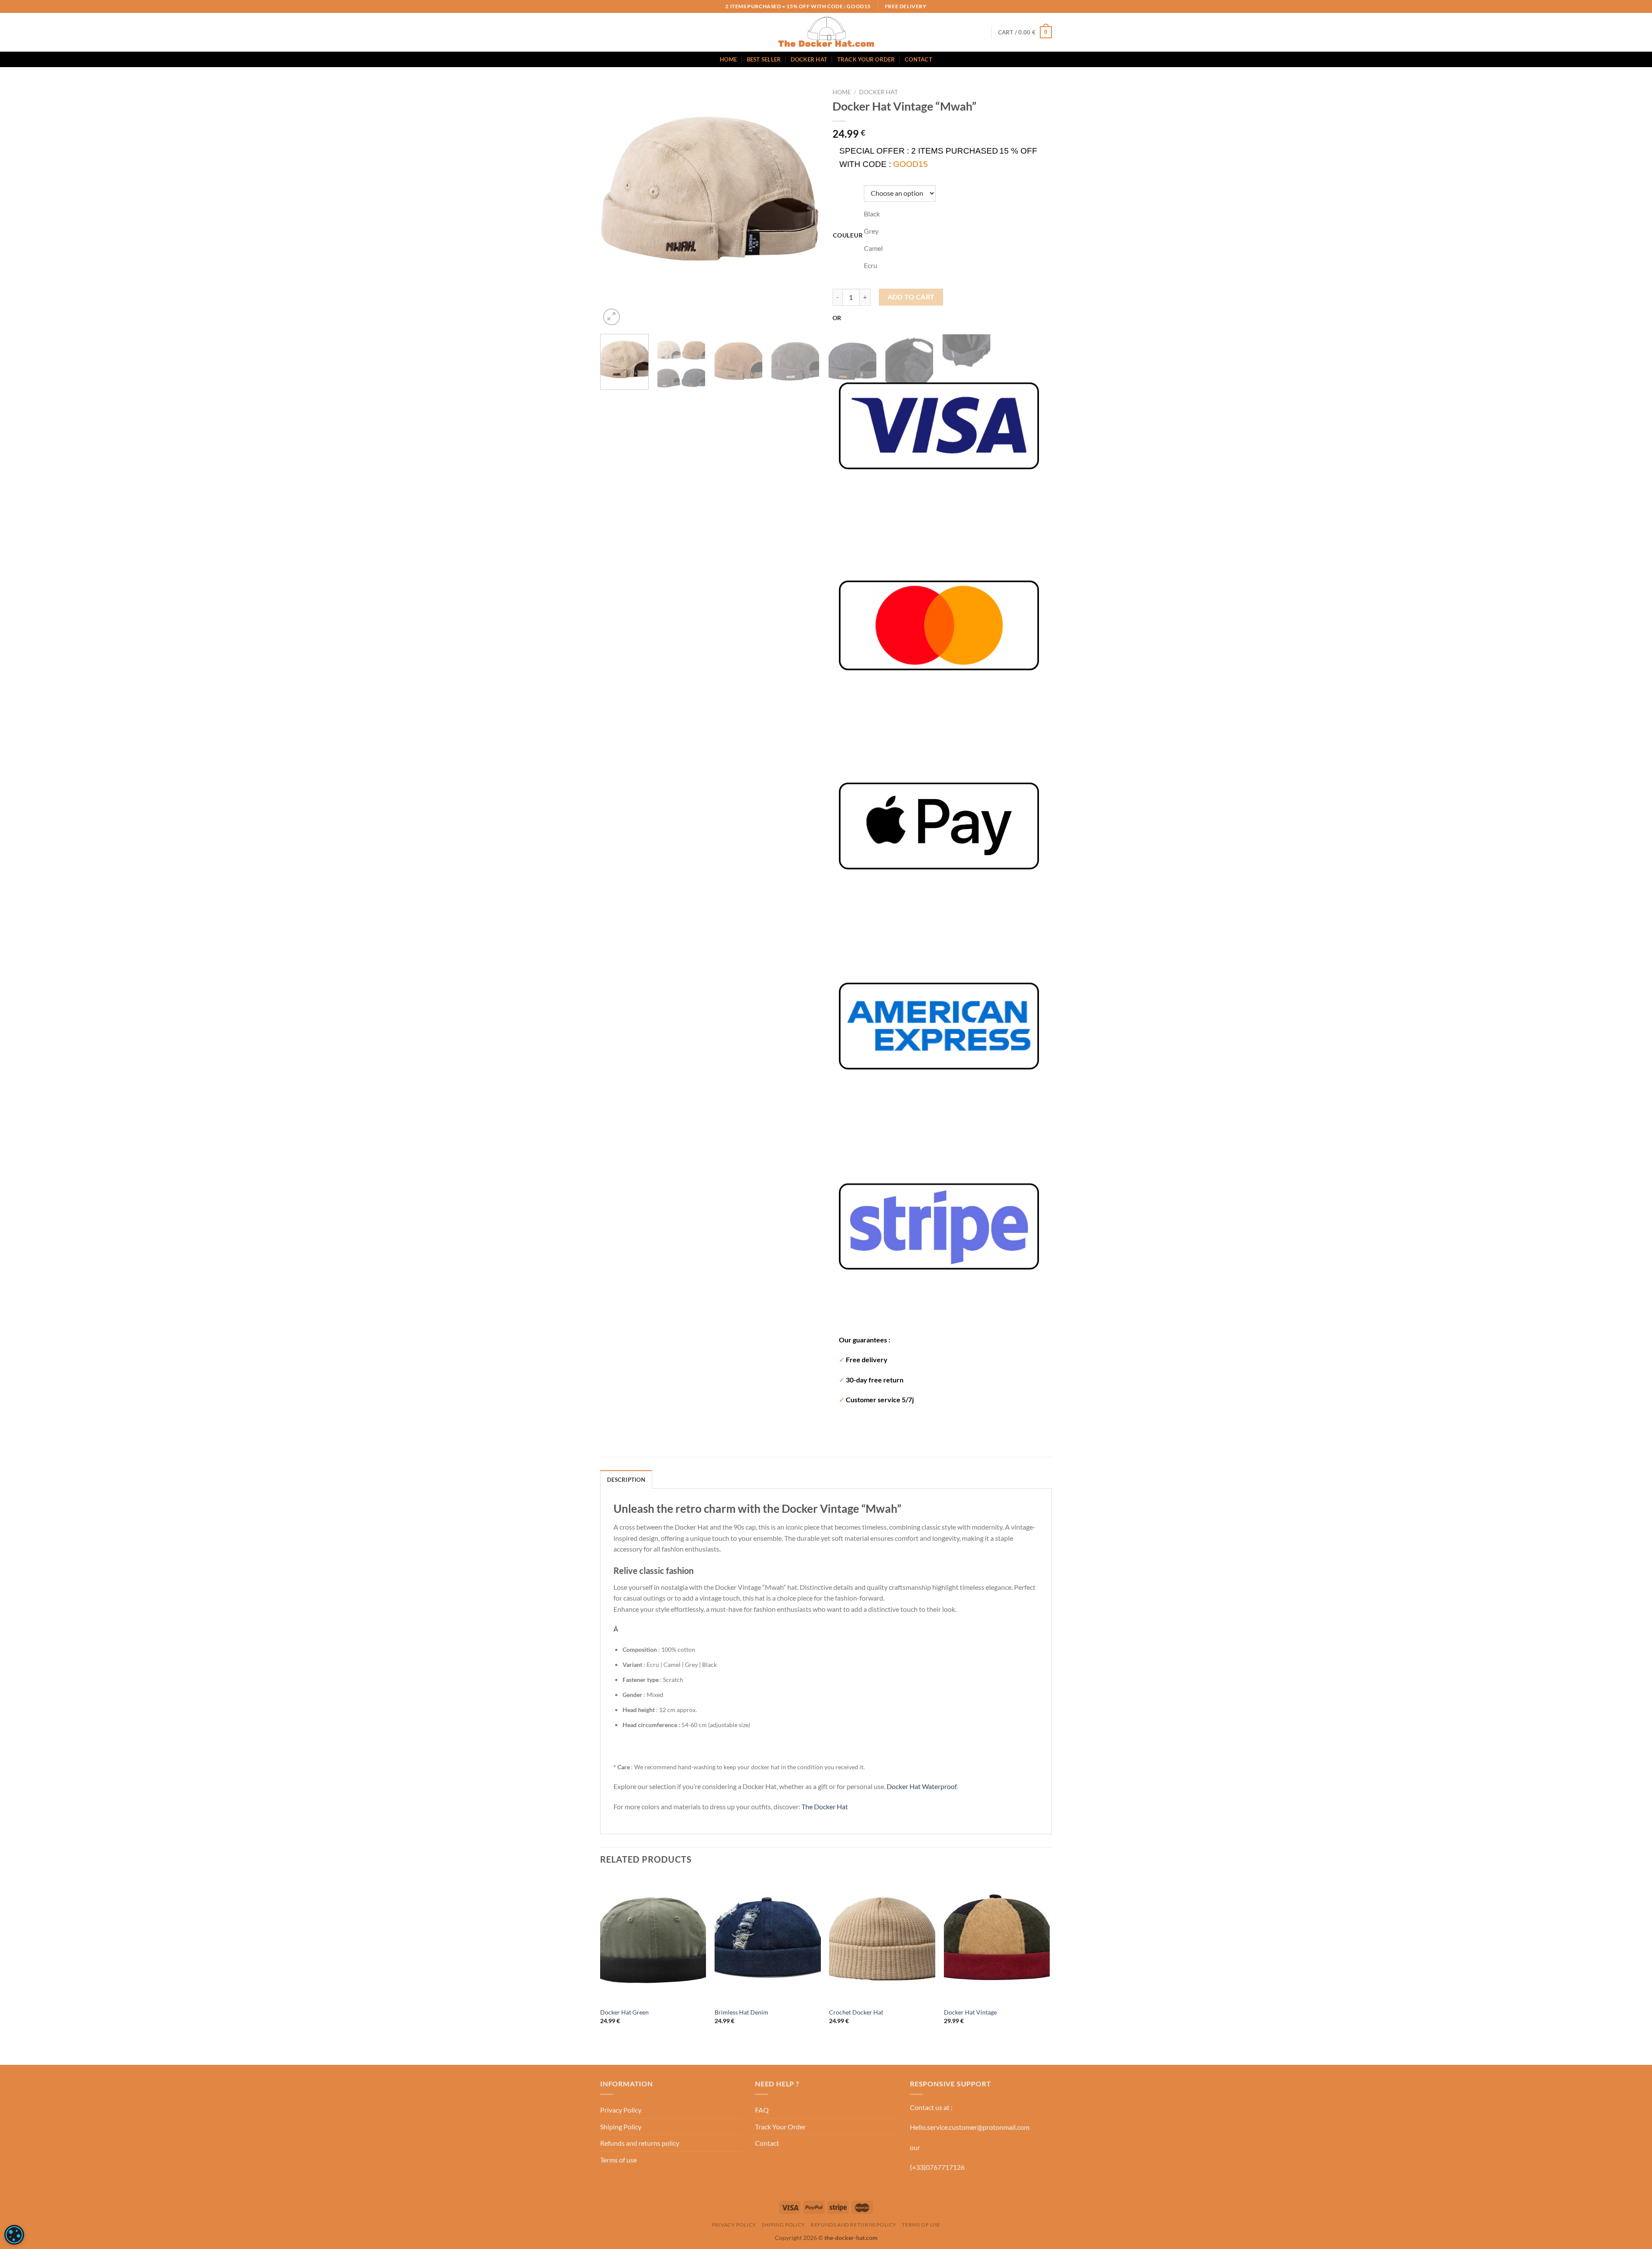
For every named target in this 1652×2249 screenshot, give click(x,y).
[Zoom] (612, 317)
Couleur (848, 235)
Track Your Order (866, 59)
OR (837, 318)
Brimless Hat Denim (741, 2012)
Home (728, 59)
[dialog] (14, 2235)
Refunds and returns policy (640, 2143)
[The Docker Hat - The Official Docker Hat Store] (826, 32)
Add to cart (911, 297)
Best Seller (764, 59)
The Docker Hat (825, 1806)
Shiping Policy (621, 2127)
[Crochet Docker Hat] (882, 1939)
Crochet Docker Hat (856, 2012)
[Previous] (604, 398)
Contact (918, 59)
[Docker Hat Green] (653, 1939)
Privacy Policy (621, 2110)
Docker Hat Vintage (970, 2012)
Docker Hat (809, 59)
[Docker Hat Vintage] (997, 1939)
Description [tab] (626, 1480)
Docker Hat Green (624, 2012)
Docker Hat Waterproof (922, 1786)
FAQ (762, 2110)
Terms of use (618, 2160)
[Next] (632, 312)
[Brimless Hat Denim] (768, 1939)
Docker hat (878, 92)
